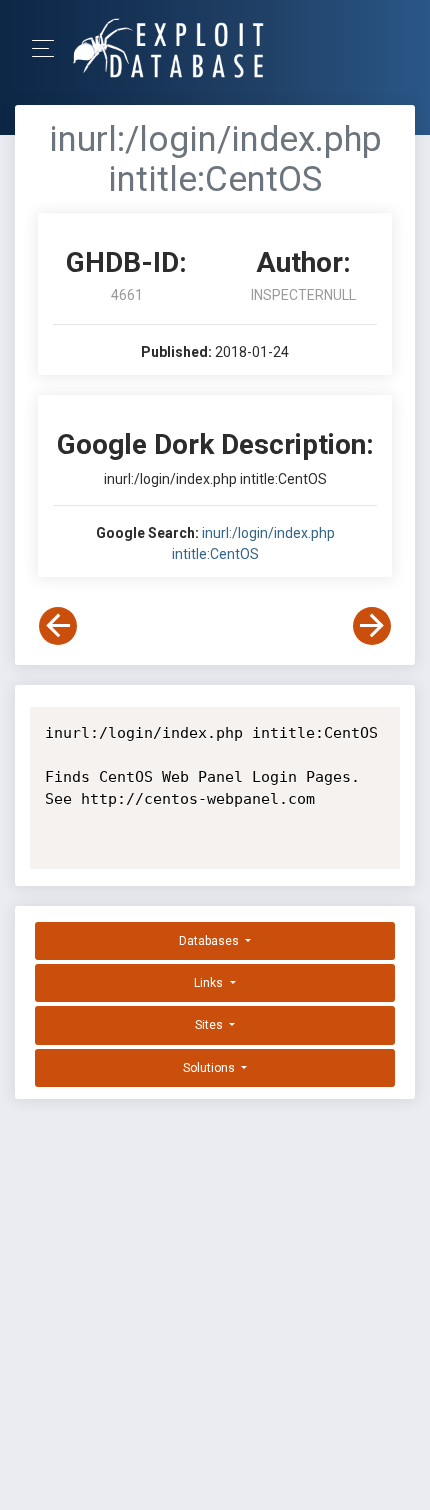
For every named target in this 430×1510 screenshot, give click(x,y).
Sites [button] (210, 1025)
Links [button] (210, 983)
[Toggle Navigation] (49, 48)
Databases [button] (210, 941)
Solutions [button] (210, 1068)
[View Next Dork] (372, 626)
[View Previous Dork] (58, 626)
